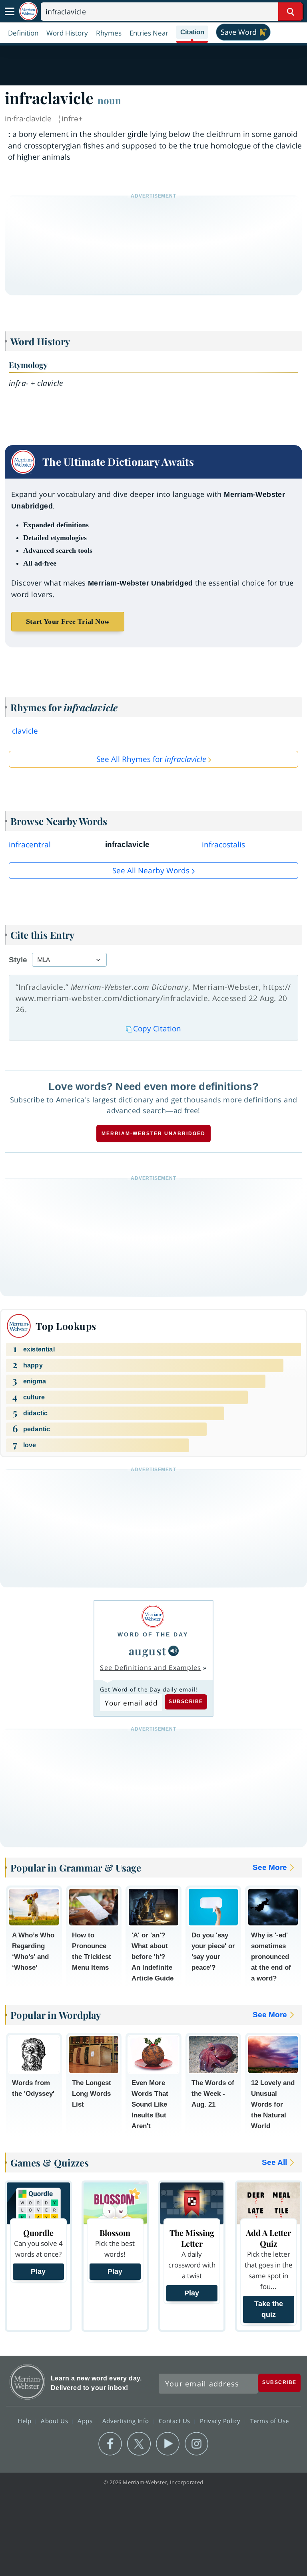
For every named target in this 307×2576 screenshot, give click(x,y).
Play (38, 2271)
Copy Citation (157, 1029)
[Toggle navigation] (10, 12)
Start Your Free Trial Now (68, 621)
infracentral (30, 845)
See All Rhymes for (151, 759)
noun (109, 100)
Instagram (196, 2444)
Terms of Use (270, 2421)
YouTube (168, 2444)
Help (25, 2421)
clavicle (25, 731)
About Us (55, 2421)
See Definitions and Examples (151, 1668)
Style (18, 960)
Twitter (139, 2444)
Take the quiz (269, 2309)
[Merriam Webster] (153, 1616)
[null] (173, 1651)
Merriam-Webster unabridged (153, 1134)
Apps (86, 2421)
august (148, 1651)
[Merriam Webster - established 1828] (28, 11)
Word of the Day (153, 1634)
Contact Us (175, 2421)
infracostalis (223, 845)
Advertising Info (127, 2421)
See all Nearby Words (151, 871)
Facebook (110, 2444)
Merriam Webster (27, 2382)
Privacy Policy (221, 2421)
